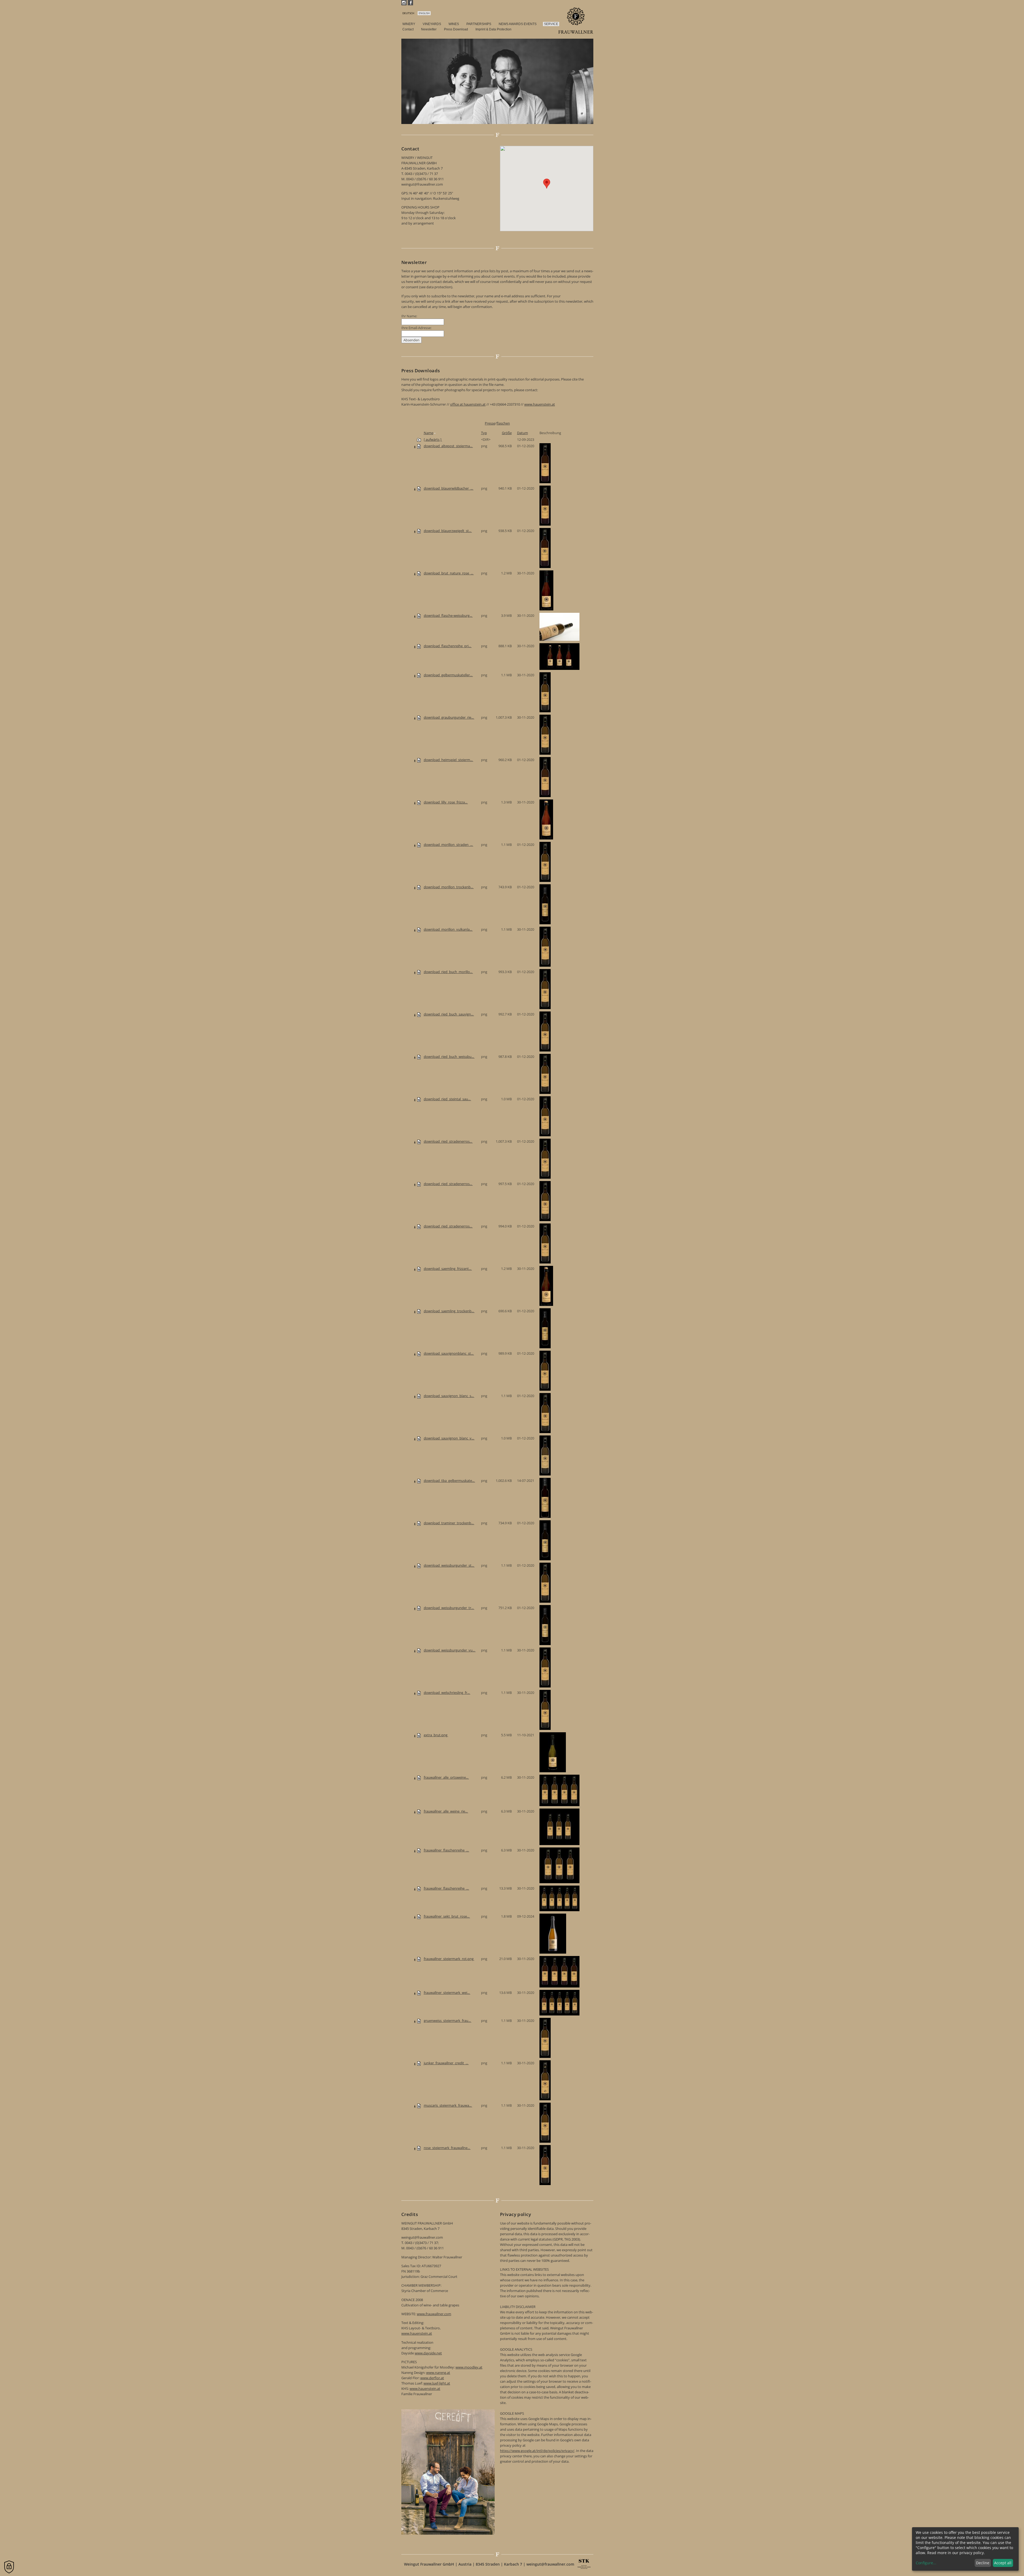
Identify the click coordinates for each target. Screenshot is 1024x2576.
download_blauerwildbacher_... (449, 488)
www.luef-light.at (437, 2383)
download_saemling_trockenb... (449, 1311)
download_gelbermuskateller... (448, 675)
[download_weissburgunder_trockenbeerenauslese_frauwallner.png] (419, 1608)
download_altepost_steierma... (448, 446)
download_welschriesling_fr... (447, 1693)
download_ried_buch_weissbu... (449, 1057)
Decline (983, 2563)
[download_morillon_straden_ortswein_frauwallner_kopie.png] (419, 845)
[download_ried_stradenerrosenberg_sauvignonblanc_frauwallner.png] (419, 1184)
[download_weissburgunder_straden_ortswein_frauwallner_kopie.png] (419, 1565)
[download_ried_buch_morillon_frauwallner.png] (419, 972)
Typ (484, 433)
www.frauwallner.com (434, 2314)
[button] (547, 184)
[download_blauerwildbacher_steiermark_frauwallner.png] (419, 488)
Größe (507, 433)
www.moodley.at (469, 2367)
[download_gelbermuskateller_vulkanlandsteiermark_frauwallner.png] (419, 675)
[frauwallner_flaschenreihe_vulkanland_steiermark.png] (419, 1888)
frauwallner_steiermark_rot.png (449, 1959)
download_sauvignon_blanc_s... (449, 1396)
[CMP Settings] (9, 2567)
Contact (408, 29)
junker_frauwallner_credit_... (446, 2063)
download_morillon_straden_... (449, 845)
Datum (523, 433)
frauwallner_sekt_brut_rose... (447, 1916)
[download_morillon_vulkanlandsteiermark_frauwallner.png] (419, 929)
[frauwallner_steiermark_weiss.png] (419, 1993)
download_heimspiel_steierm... (449, 760)
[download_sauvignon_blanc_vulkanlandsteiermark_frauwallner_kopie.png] (419, 1438)
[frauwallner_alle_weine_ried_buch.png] (419, 1811)
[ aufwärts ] (433, 439)
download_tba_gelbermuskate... (449, 1481)
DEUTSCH (408, 13)
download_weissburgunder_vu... (450, 1650)
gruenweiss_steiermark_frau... (448, 2021)
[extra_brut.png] (419, 1735)
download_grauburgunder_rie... (449, 717)
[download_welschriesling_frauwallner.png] (419, 1693)
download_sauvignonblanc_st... (449, 1353)
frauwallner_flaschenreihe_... (447, 1850)
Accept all (1003, 2563)
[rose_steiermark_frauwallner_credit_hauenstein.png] (419, 2148)
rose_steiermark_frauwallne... (447, 2148)
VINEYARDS (432, 24)
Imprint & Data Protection (493, 29)
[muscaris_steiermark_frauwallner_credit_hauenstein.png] (419, 2105)
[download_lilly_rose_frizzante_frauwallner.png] (419, 802)
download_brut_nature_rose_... (449, 573)
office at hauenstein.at (468, 404)
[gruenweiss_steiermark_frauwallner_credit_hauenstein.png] (419, 2021)
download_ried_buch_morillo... (448, 972)
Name (429, 433)
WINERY (409, 24)
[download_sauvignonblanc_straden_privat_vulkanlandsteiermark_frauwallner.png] (419, 1353)
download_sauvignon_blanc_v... (449, 1438)
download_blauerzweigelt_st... (448, 531)
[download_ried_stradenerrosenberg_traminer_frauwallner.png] (419, 1226)
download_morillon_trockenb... (449, 887)
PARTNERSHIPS (479, 24)
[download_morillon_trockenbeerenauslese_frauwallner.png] (419, 887)
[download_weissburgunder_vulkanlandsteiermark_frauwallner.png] (419, 1650)
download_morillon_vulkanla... (448, 929)
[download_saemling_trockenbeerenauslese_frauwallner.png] (419, 1311)
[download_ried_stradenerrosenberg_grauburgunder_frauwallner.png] (419, 1141)
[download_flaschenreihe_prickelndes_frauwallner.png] (419, 646)
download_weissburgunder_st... (449, 1565)
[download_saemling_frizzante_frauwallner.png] (419, 1269)
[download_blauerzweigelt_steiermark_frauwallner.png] (419, 531)
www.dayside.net (428, 2353)
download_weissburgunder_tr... (449, 1608)
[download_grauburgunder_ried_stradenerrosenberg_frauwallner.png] (419, 717)
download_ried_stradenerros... (448, 1141)
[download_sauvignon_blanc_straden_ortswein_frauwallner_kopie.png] (419, 1396)
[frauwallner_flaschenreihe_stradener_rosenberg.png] (419, 1850)
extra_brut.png (436, 1735)
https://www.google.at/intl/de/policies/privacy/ (537, 2451)
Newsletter (429, 29)
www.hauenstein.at (540, 404)
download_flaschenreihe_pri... (448, 646)
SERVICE (551, 24)
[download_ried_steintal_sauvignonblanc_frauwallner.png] (419, 1099)
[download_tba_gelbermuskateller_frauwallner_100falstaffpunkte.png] (419, 1481)
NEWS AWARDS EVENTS (518, 24)
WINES (454, 24)
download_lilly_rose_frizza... (446, 802)
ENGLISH (424, 13)
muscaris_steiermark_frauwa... (448, 2105)
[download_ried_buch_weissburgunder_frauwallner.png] (419, 1057)
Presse (490, 423)
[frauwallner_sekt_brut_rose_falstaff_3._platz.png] (419, 1916)
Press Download (456, 29)
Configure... (926, 2563)
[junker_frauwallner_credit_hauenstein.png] (419, 2063)
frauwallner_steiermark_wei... (447, 1993)
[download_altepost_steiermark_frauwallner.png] (419, 446)
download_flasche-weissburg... (448, 615)
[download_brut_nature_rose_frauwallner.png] (419, 573)
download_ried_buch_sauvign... (449, 1014)
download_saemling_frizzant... (448, 1269)
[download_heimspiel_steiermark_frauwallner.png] (419, 760)
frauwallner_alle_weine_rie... (446, 1811)
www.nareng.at (438, 2373)
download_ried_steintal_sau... (447, 1099)
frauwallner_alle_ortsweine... (446, 1777)
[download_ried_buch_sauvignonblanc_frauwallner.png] (419, 1014)
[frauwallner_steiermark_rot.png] (419, 1959)
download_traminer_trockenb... (449, 1523)
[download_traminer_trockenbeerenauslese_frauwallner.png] (419, 1523)
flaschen (503, 423)
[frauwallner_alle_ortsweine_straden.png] (419, 1777)
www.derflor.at (432, 2378)
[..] (419, 439)
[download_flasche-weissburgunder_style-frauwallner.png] (419, 615)
